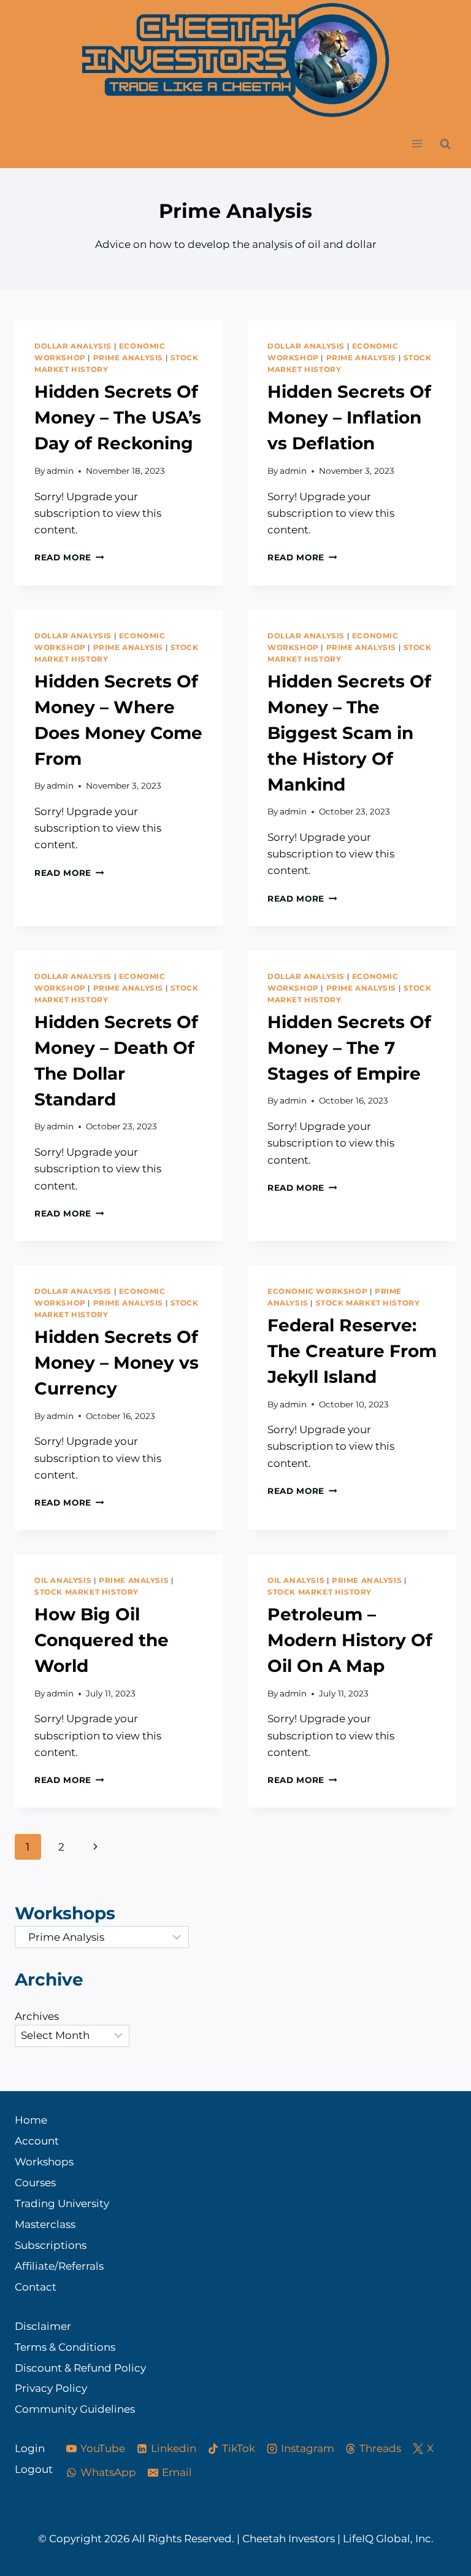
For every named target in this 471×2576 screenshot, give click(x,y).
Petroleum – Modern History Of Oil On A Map (350, 1640)
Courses (35, 2183)
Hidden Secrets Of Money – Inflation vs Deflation (349, 417)
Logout (29, 2469)
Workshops (44, 2162)
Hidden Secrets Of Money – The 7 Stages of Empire (349, 1048)
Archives (37, 2016)
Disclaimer (43, 2326)
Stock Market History (368, 1303)
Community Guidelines (75, 2409)
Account (37, 2141)
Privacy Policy (51, 2388)
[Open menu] (417, 144)
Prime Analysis (128, 358)
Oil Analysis (63, 1580)
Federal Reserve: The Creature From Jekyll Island (352, 1351)
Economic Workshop (317, 1291)
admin (60, 471)
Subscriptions (51, 2245)
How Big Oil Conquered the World (101, 1640)
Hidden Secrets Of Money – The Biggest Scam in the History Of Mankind (349, 733)
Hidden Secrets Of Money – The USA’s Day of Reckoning (118, 417)
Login (29, 2448)
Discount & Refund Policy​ (80, 2368)
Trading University (62, 2203)
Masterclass (45, 2224)
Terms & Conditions (65, 2347)
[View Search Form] (445, 144)
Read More (69, 557)
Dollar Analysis (73, 346)
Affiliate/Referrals (59, 2266)
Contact (36, 2287)
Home (31, 2120)
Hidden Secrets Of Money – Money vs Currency (117, 1363)
